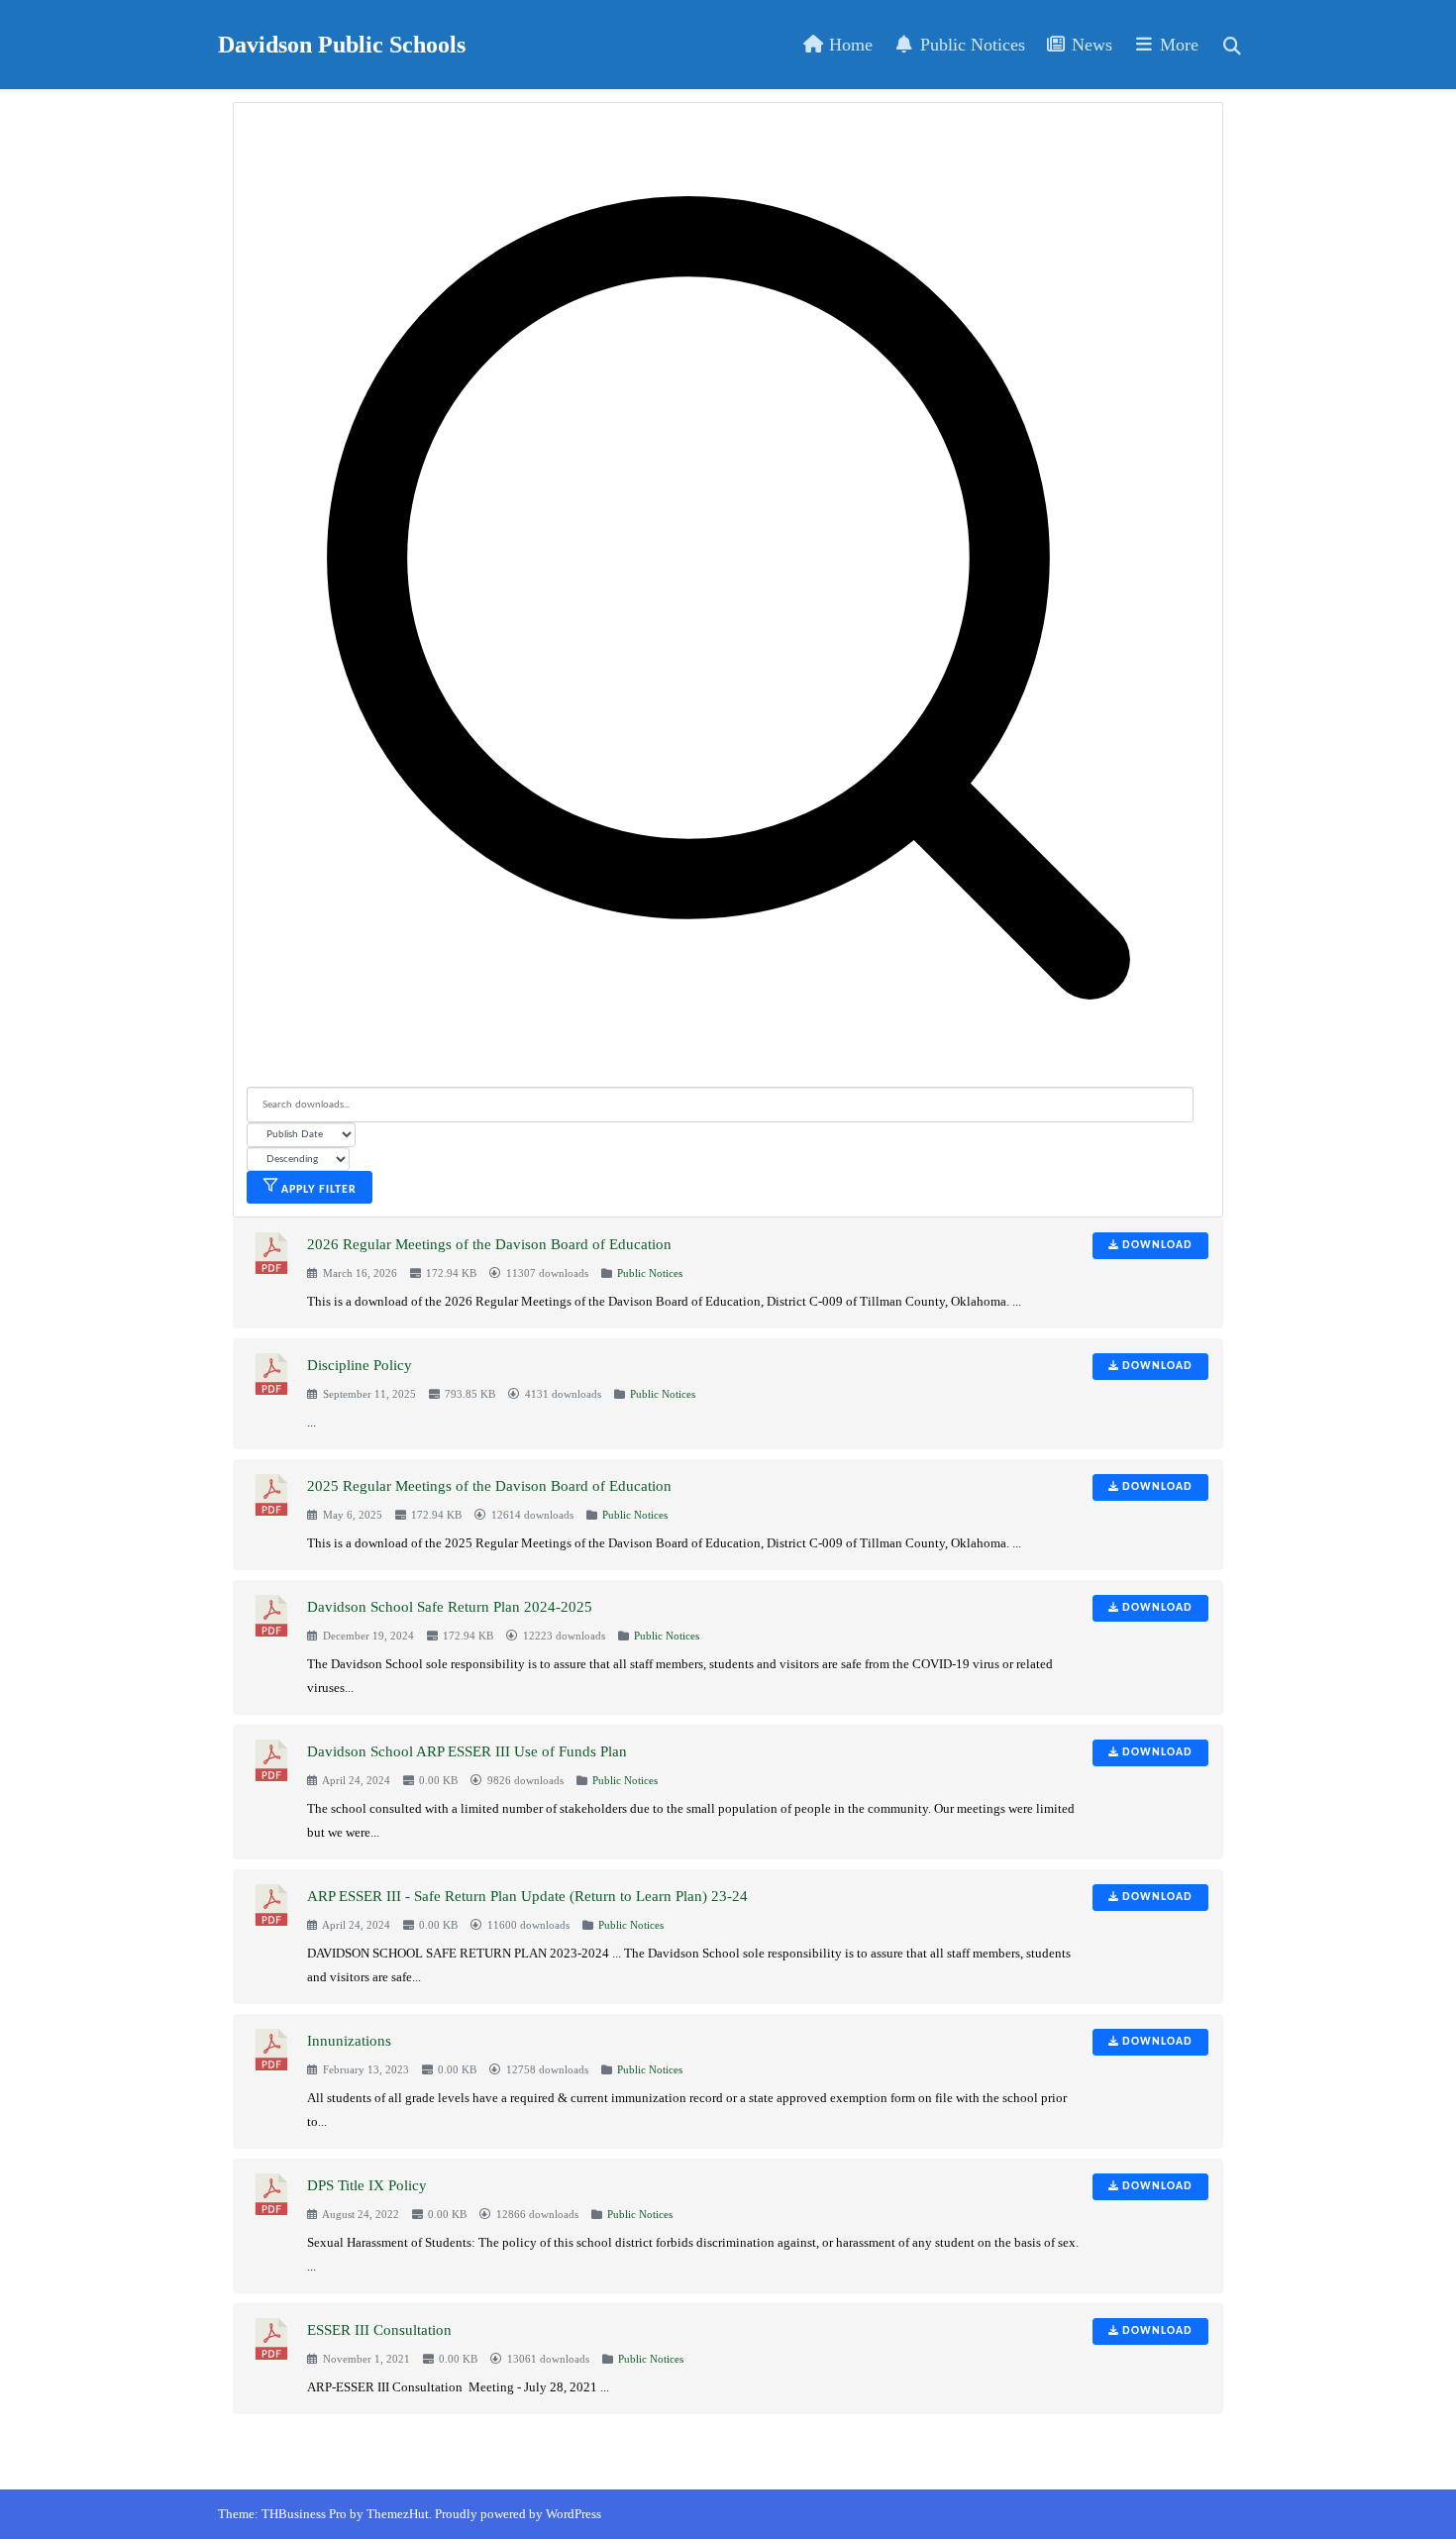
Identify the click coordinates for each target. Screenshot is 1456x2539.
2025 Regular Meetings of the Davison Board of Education (489, 1486)
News (1090, 45)
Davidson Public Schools (342, 45)
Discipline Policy (360, 1365)
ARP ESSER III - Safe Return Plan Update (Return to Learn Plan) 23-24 (527, 1896)
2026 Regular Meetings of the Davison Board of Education (489, 1244)
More (1177, 45)
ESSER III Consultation (379, 2330)
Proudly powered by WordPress (518, 2514)
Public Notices (970, 45)
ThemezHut (398, 2514)
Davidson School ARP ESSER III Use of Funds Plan (467, 1751)
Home (848, 45)
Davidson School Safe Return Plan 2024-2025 (450, 1607)
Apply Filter (317, 1190)
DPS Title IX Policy (367, 2185)
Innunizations (349, 2041)
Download (1156, 1245)
